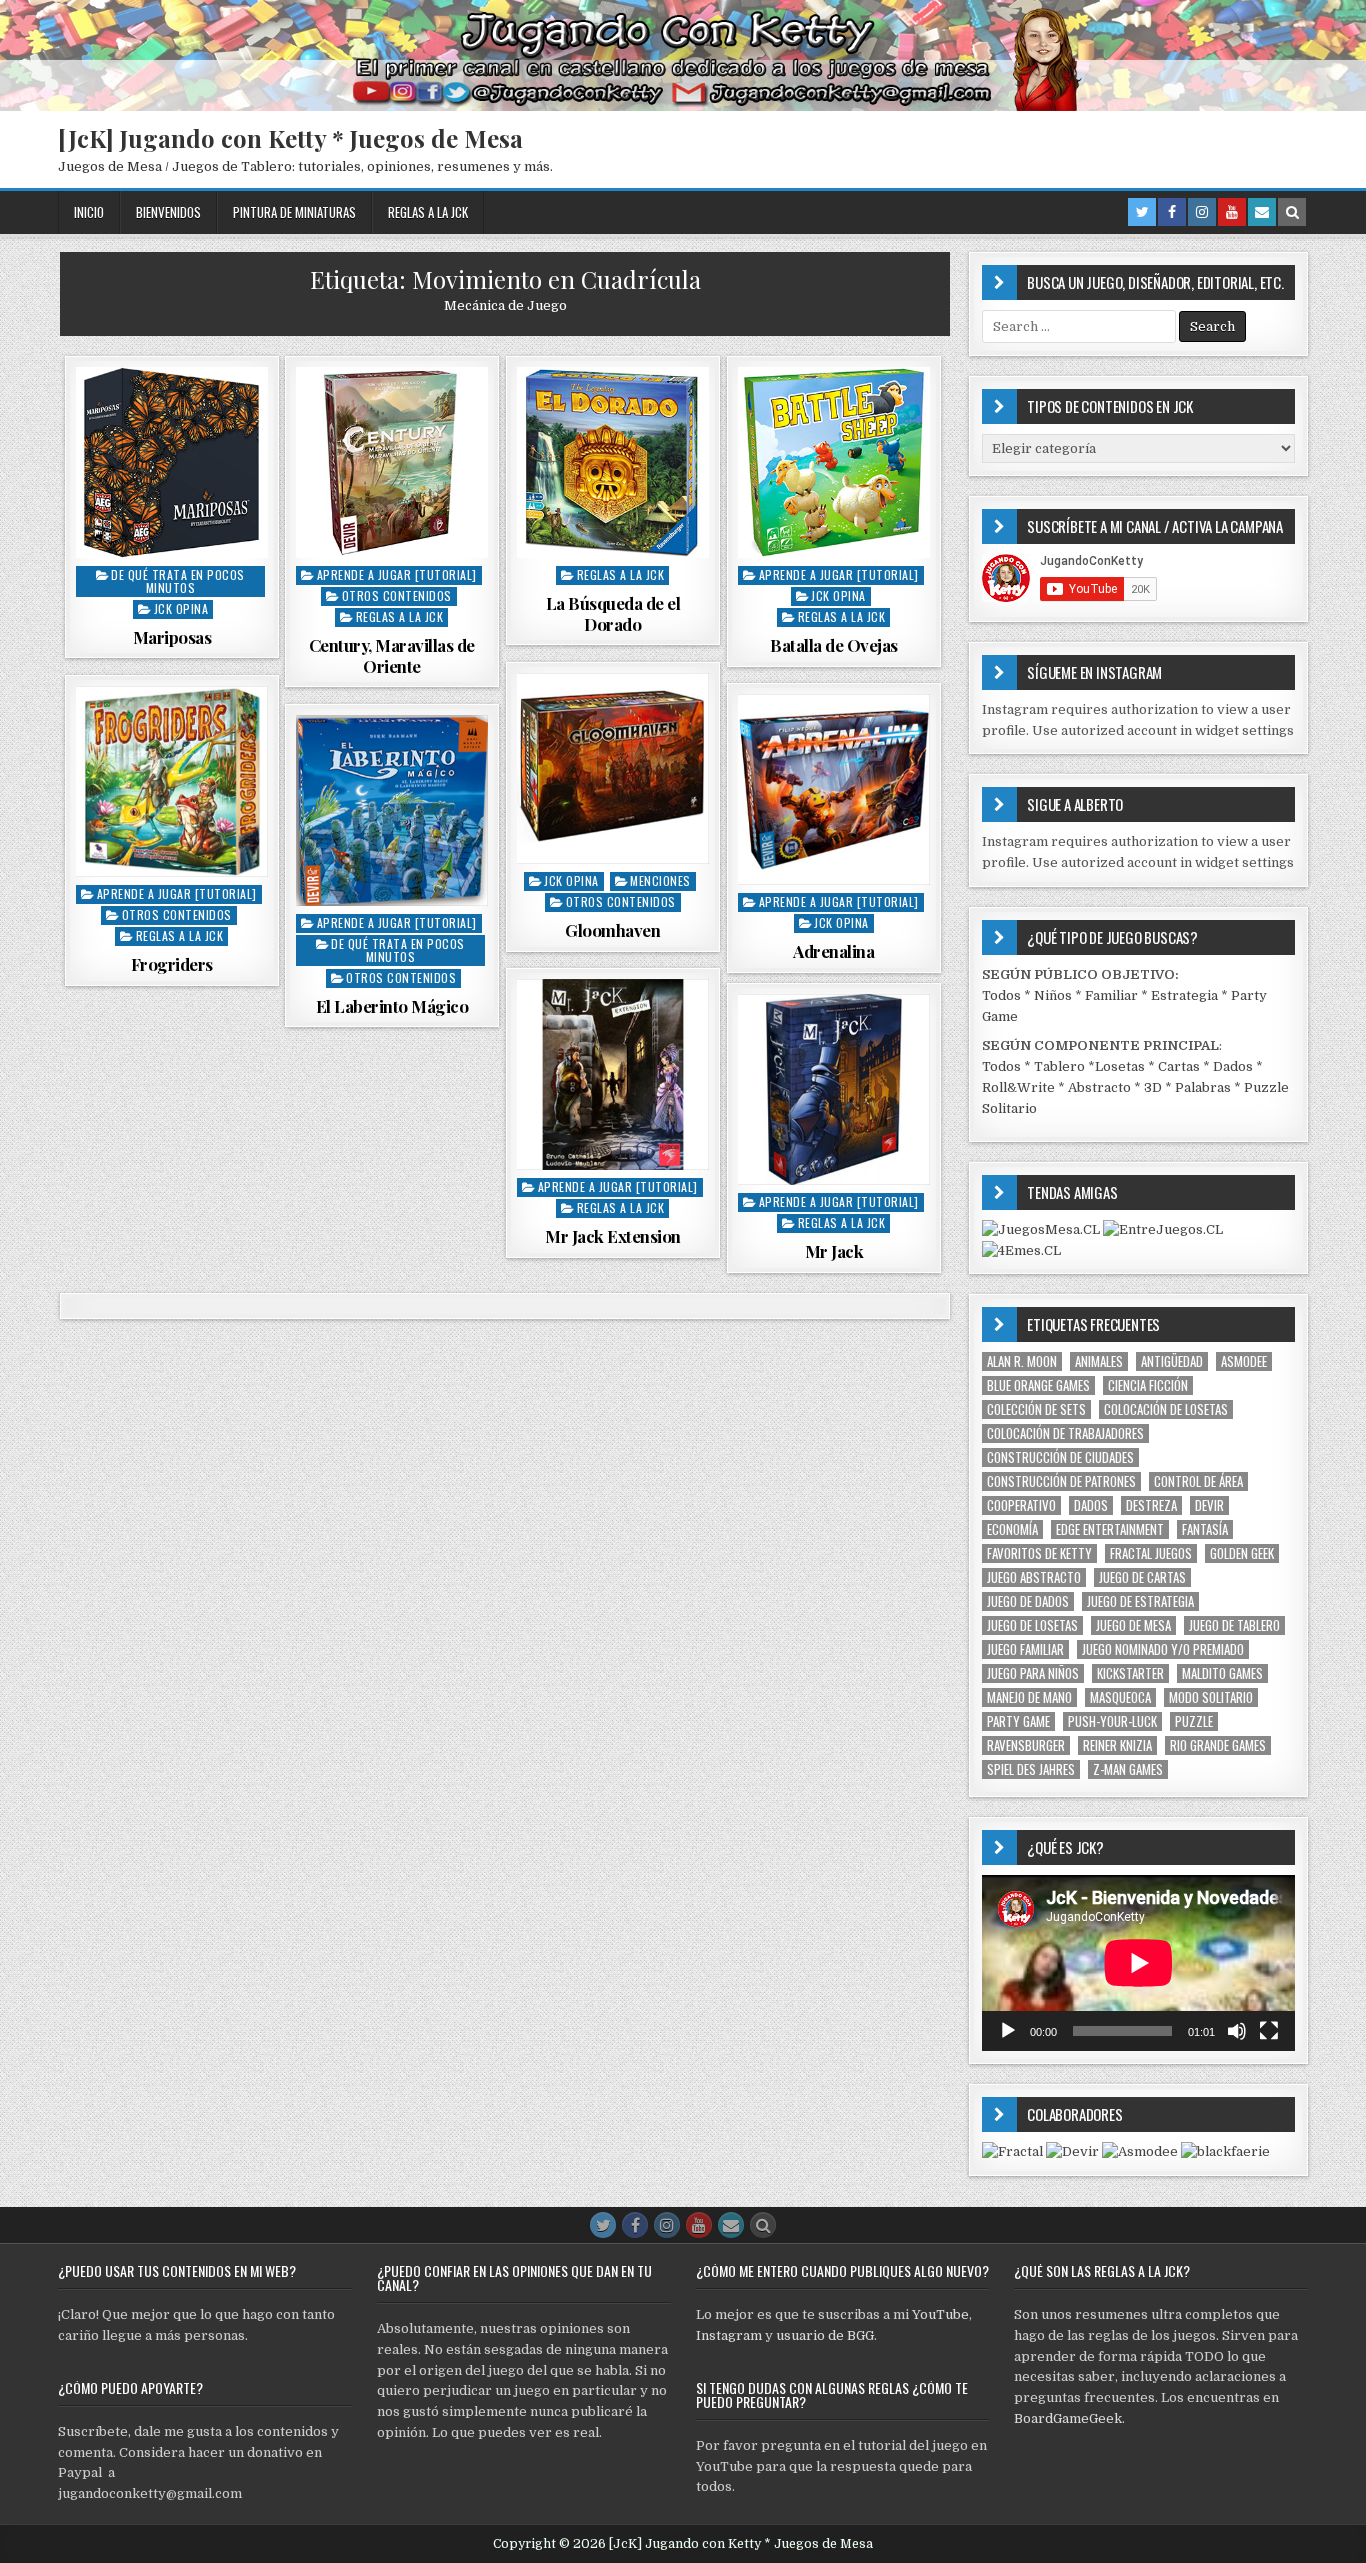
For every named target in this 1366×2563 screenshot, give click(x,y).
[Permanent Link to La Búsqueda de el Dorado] (613, 463)
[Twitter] (1142, 212)
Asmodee (1244, 1361)
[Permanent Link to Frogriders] (172, 782)
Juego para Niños (1033, 1673)
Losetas (1120, 1066)
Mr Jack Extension (613, 1236)
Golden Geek (1242, 1553)
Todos (1001, 995)
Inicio (89, 212)
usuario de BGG (825, 2335)
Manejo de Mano (1029, 1697)
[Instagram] (1202, 212)
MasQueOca (1120, 1697)
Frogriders (172, 964)
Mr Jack (834, 1251)
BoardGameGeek (1068, 2418)
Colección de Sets (1036, 1409)
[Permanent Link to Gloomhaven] (613, 769)
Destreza (1151, 1505)
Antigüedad (1172, 1361)
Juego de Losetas (1032, 1625)
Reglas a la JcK (428, 212)
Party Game (1018, 1721)
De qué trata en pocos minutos (178, 581)
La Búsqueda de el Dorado (613, 613)
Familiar (1111, 995)
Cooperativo (1021, 1505)
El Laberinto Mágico (392, 1006)
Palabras (1203, 1087)
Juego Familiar (1025, 1649)
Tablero (1059, 1066)
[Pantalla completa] (1269, 2031)
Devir (1209, 1505)
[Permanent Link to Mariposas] (172, 463)
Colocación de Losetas (1166, 1409)
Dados (1233, 1066)
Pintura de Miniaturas (294, 212)
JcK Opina (181, 608)
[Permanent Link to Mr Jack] (834, 1090)
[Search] (1292, 212)
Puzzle (1194, 1721)
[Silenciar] (1237, 2031)
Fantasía (1205, 1529)
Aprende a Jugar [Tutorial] (397, 574)
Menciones (660, 880)
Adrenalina (833, 951)
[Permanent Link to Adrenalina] (834, 790)
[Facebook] (1172, 212)
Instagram (729, 2335)
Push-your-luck (1112, 1721)
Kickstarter (1130, 1673)
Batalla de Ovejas (834, 645)
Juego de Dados (1028, 1601)
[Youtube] (1232, 212)
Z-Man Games (1128, 1769)
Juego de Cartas (1142, 1577)
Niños (1053, 995)
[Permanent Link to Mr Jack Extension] (613, 1075)
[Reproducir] (1008, 2031)
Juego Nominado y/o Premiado (1163, 1649)
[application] (1138, 1963)
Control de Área (1198, 1481)
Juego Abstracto (1034, 1577)
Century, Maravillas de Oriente (392, 655)
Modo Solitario (1211, 1697)
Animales (1099, 1361)
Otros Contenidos (397, 595)
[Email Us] (1262, 212)
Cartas (1179, 1066)
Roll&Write (1018, 1087)
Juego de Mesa (1133, 1625)
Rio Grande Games (1218, 1745)
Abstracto (1099, 1087)
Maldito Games (1222, 1673)
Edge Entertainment (1110, 1529)
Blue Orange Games (1038, 1385)
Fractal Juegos (1151, 1553)
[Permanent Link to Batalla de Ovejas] (834, 463)
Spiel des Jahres (1031, 1769)
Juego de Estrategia (1140, 1601)
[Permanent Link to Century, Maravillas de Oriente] (392, 463)
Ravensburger (1026, 1745)
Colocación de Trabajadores (1065, 1433)
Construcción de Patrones (1061, 1481)
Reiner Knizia (1117, 1745)
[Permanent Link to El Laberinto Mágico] (392, 811)
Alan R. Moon (1022, 1361)
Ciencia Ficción (1148, 1385)
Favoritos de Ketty (1039, 1553)
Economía (1012, 1529)
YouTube (940, 2314)
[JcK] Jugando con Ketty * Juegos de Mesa (290, 138)
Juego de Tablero (1234, 1625)
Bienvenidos (168, 212)
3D (1153, 1087)
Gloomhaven (612, 930)
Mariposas (172, 637)
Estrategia (1184, 995)
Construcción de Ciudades (1060, 1457)
